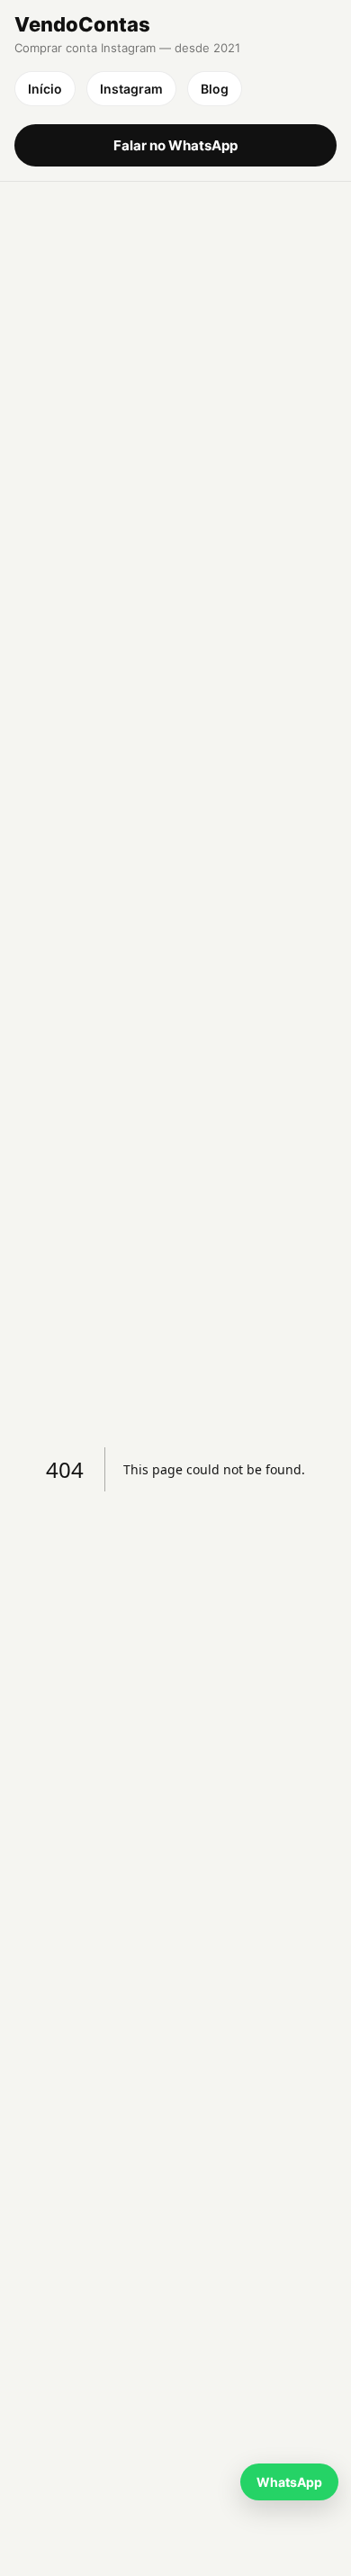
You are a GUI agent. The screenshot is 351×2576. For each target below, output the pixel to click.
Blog (215, 89)
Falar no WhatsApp (175, 145)
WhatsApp (289, 2482)
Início (45, 89)
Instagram (131, 89)
